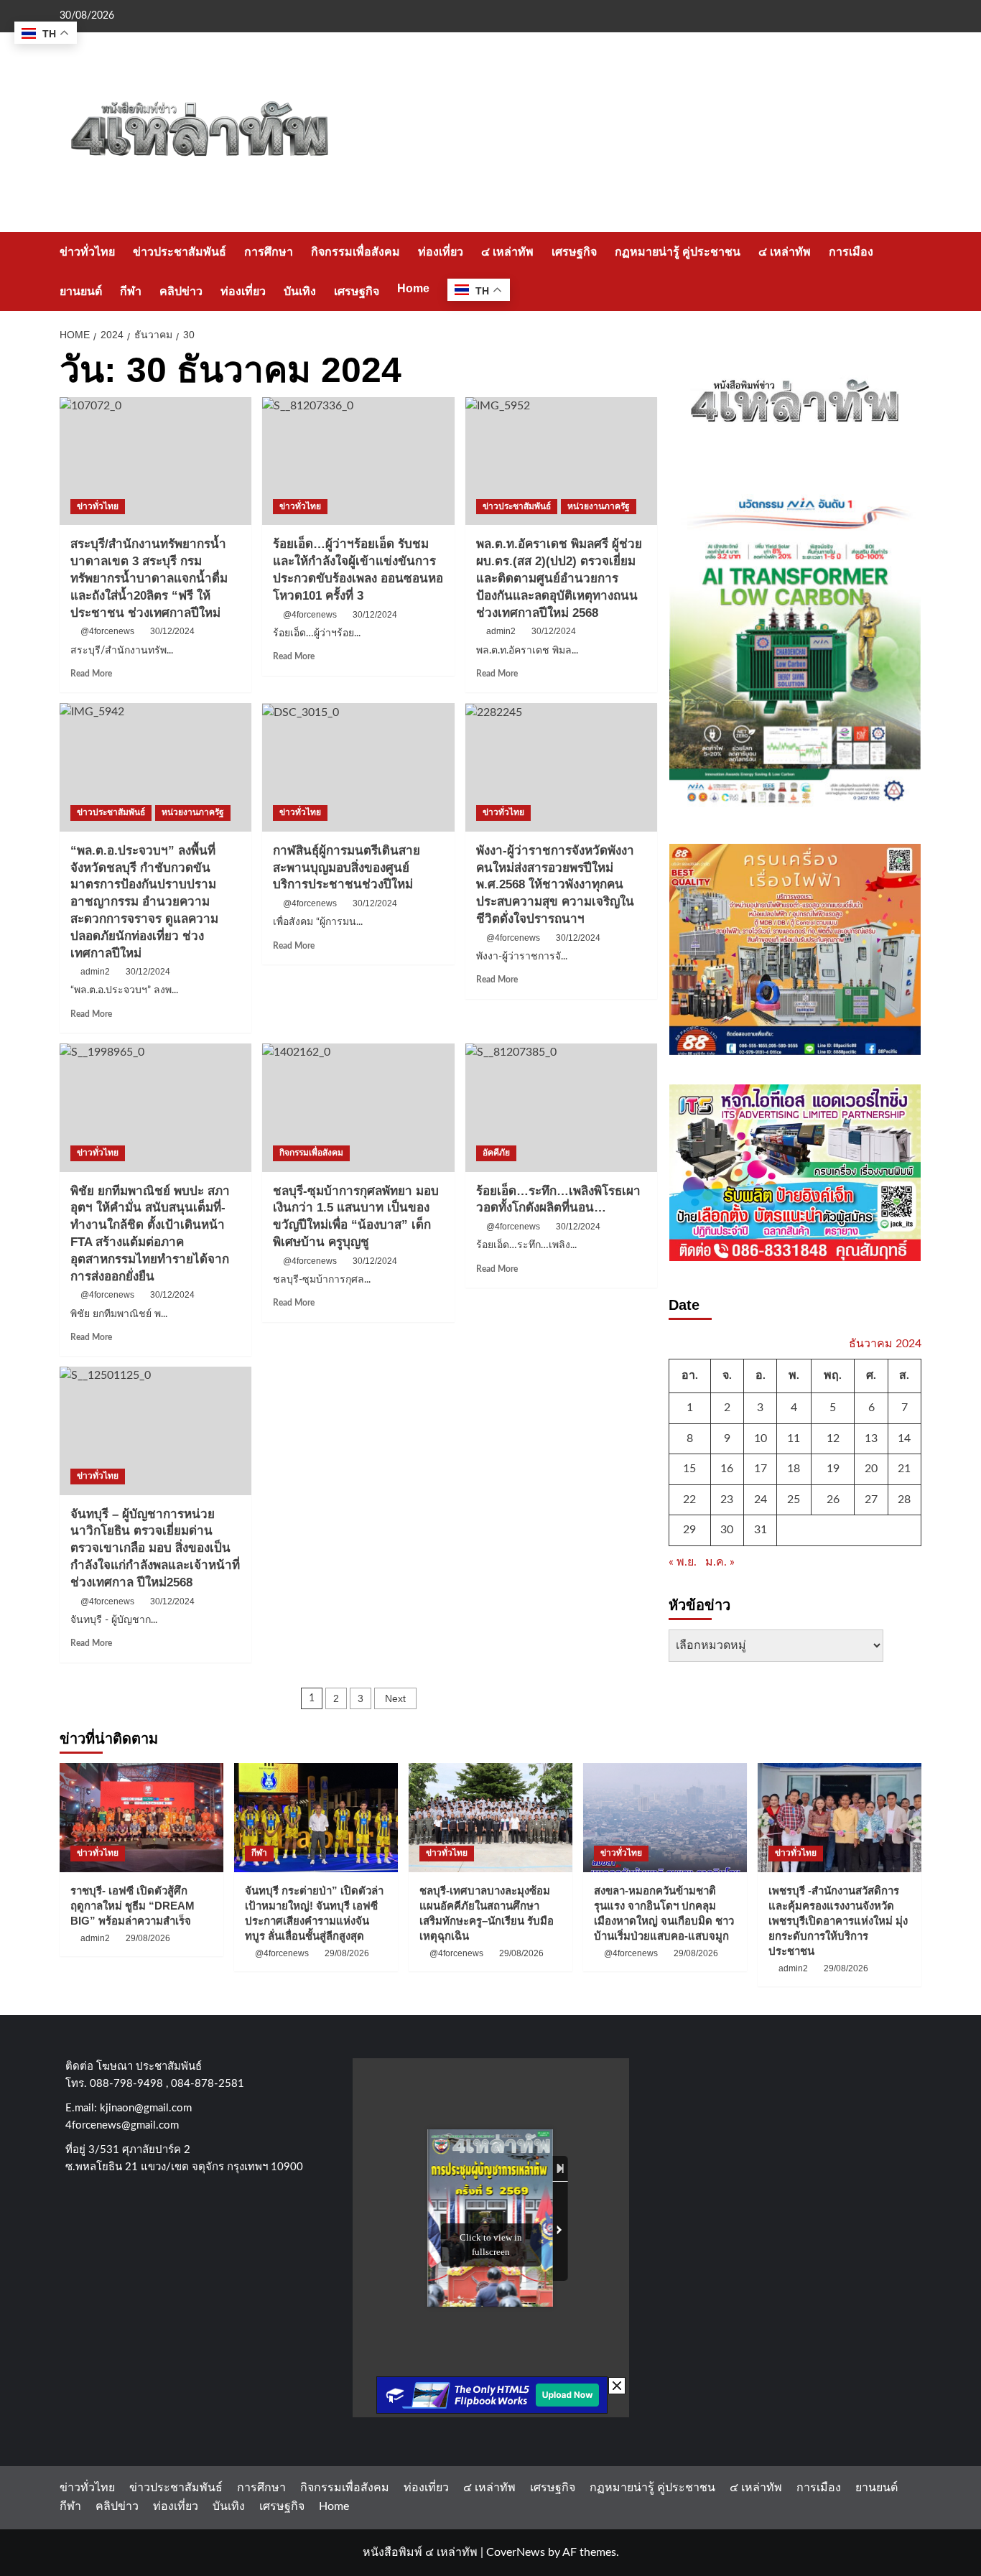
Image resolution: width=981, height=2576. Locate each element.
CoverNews (516, 2552)
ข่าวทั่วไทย (87, 252)
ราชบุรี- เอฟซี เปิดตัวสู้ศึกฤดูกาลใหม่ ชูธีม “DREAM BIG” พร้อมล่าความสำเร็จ (132, 1906)
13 (871, 1438)
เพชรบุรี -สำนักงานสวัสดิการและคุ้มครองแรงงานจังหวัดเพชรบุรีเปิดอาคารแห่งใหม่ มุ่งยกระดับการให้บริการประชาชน (838, 1921)
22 (689, 1499)
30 (727, 1530)
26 (833, 1499)
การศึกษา (269, 252)
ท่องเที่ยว (441, 252)
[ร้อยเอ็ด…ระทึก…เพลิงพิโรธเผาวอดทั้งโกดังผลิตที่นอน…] (561, 1107)
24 (761, 1499)
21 (904, 1469)
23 (727, 1499)
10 (761, 1438)
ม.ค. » (720, 1562)
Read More (91, 674)
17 (761, 1469)
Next (395, 1698)
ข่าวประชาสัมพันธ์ (180, 252)
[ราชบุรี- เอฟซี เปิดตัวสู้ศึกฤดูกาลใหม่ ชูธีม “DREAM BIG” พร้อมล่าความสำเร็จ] (141, 1818)
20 (871, 1469)
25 (794, 1499)
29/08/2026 (148, 1938)
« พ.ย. (683, 1562)
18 (794, 1469)
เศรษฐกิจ (574, 252)
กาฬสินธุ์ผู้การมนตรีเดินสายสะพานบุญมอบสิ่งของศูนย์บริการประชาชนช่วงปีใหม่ (347, 868)
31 (761, 1530)
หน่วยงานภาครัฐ (599, 506)
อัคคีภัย (496, 1153)
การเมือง (851, 252)
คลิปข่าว (181, 291)
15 (689, 1469)
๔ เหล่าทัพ (507, 252)
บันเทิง (300, 291)
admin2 (501, 631)
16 (727, 1469)
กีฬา (131, 291)
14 (904, 1438)
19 (833, 1469)
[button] (912, 271)
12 (833, 1438)
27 (871, 1499)
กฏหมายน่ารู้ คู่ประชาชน (678, 252)
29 (689, 1530)
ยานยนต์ (81, 291)
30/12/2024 (172, 631)
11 (794, 1438)
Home (413, 288)
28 (904, 1499)
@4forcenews (107, 631)
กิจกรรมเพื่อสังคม (355, 252)
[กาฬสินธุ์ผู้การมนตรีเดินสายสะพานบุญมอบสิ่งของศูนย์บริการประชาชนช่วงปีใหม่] (358, 767)
